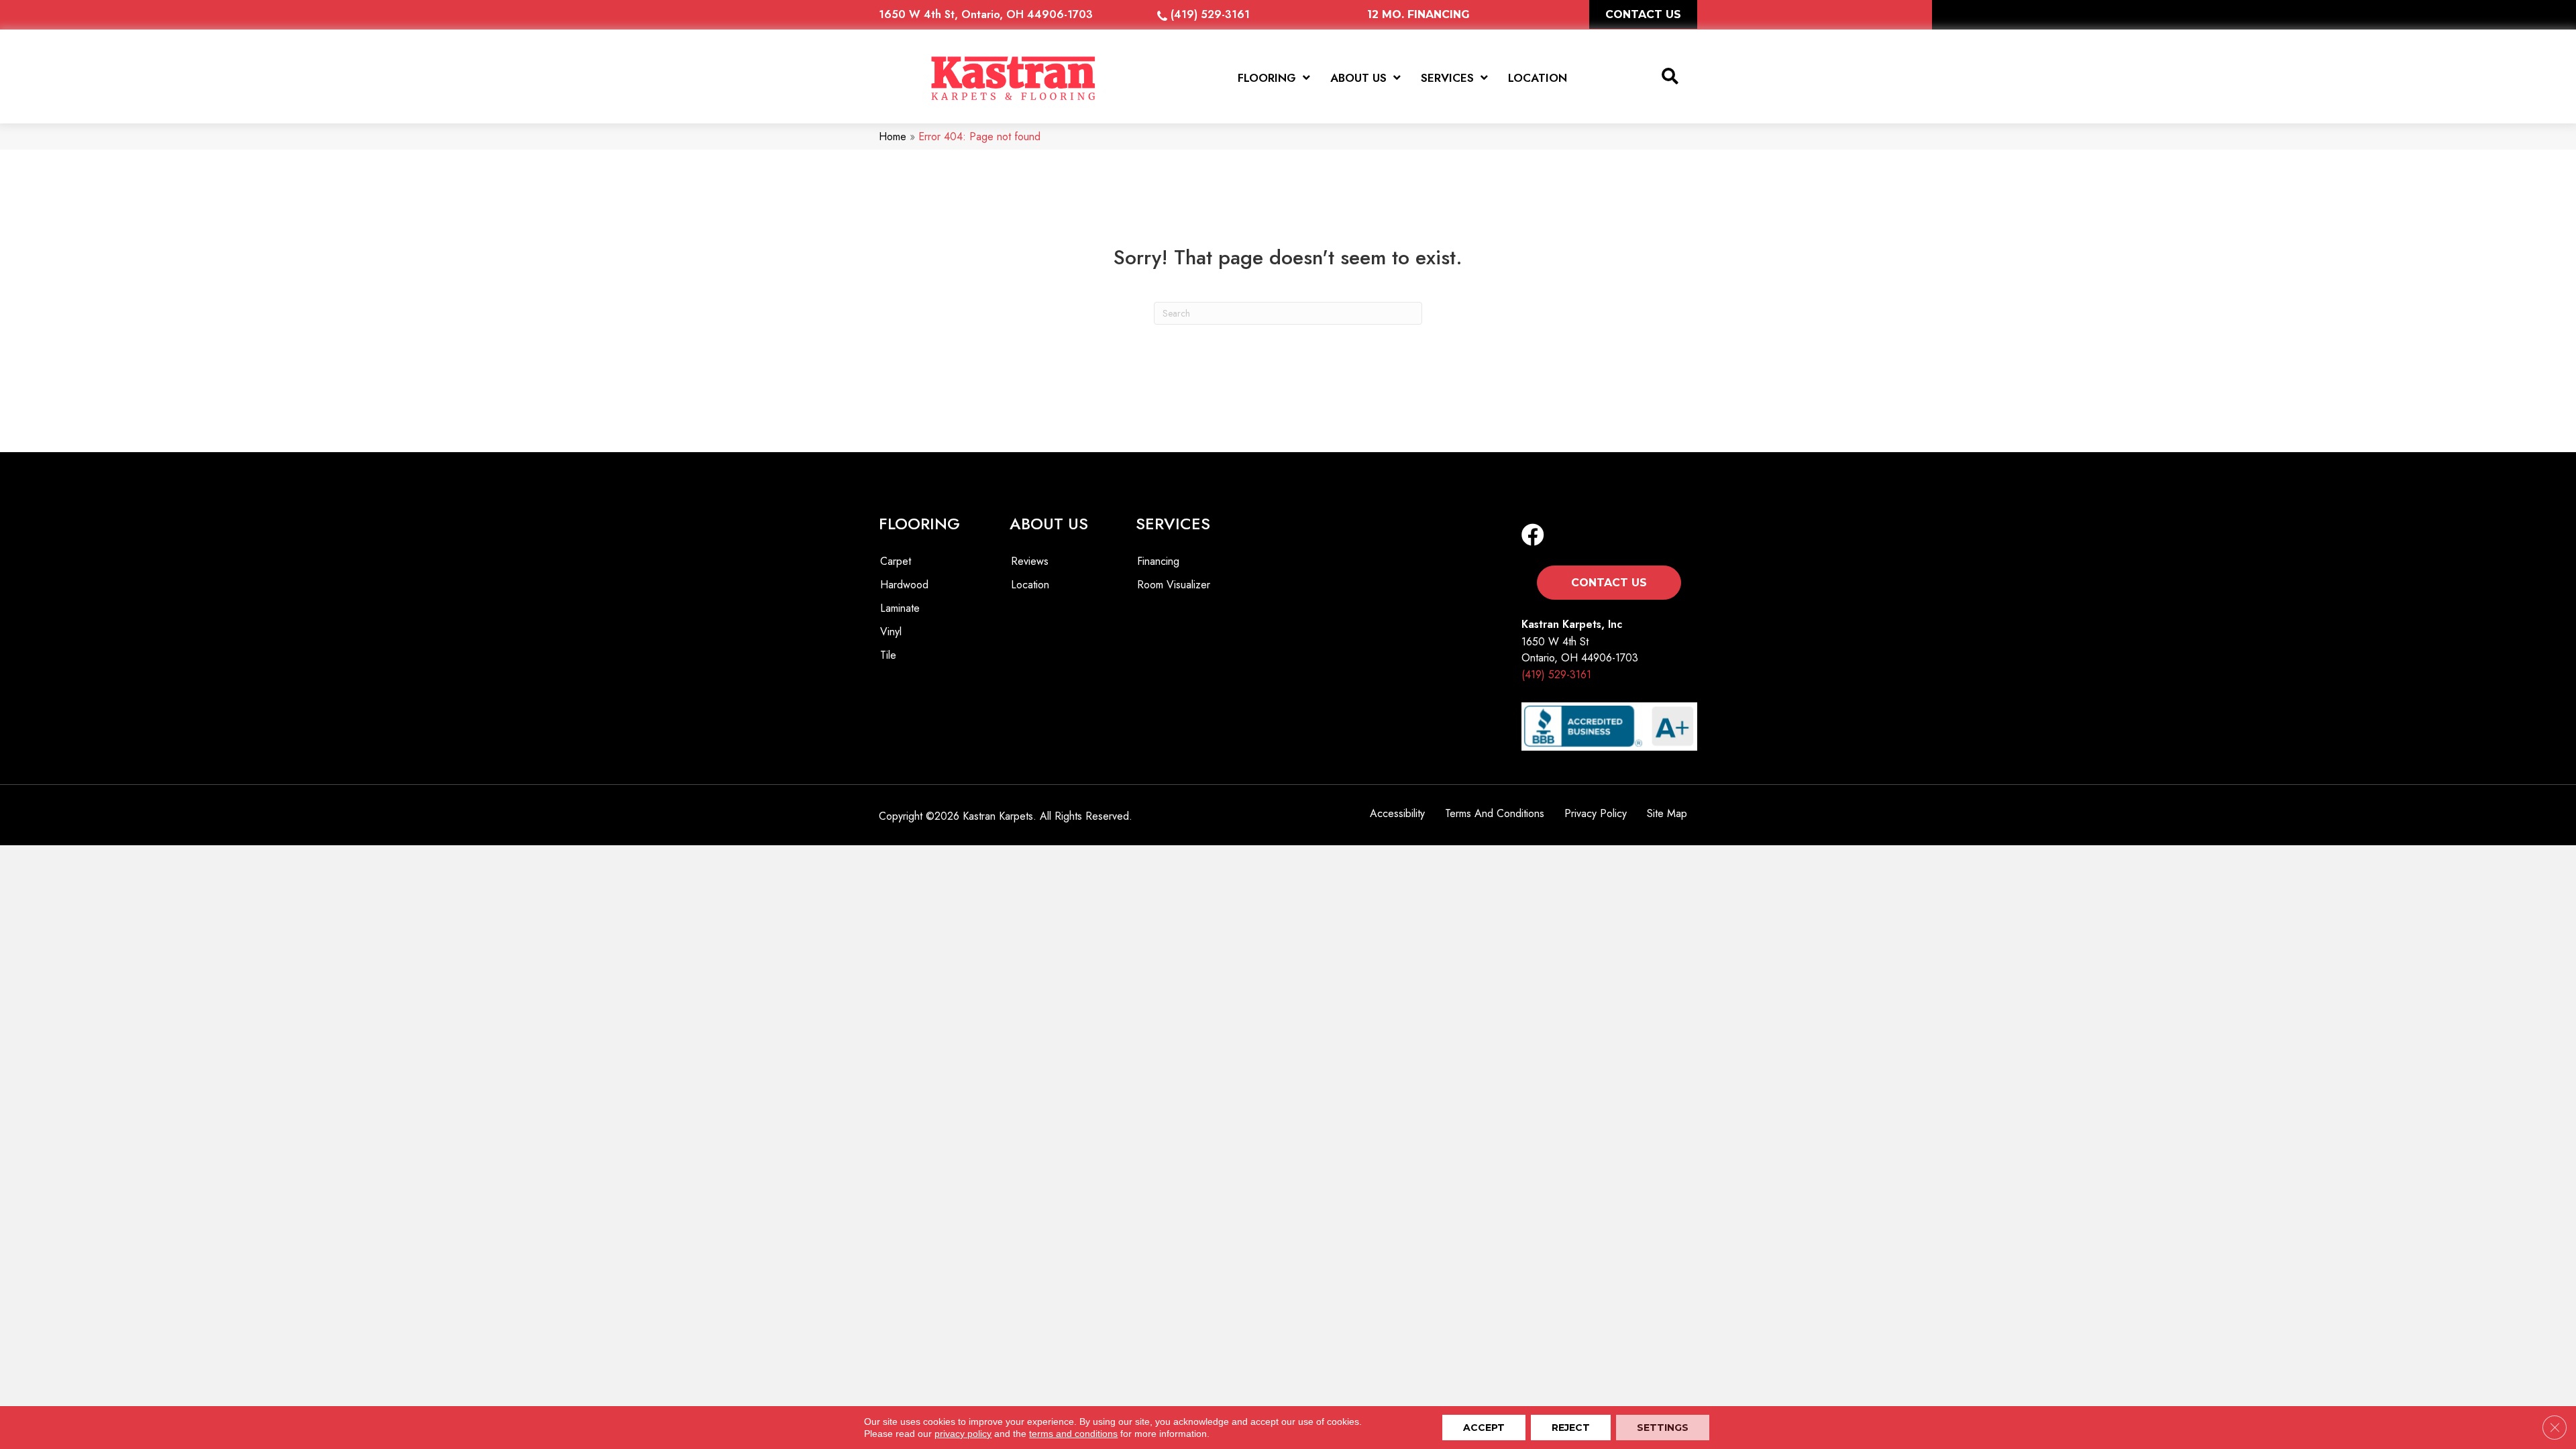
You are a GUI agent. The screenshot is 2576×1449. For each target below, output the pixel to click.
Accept (1484, 1428)
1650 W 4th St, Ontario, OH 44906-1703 (986, 14)
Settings (1663, 1428)
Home (893, 137)
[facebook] (1533, 536)
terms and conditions (1073, 1434)
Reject (1571, 1428)
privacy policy (963, 1434)
